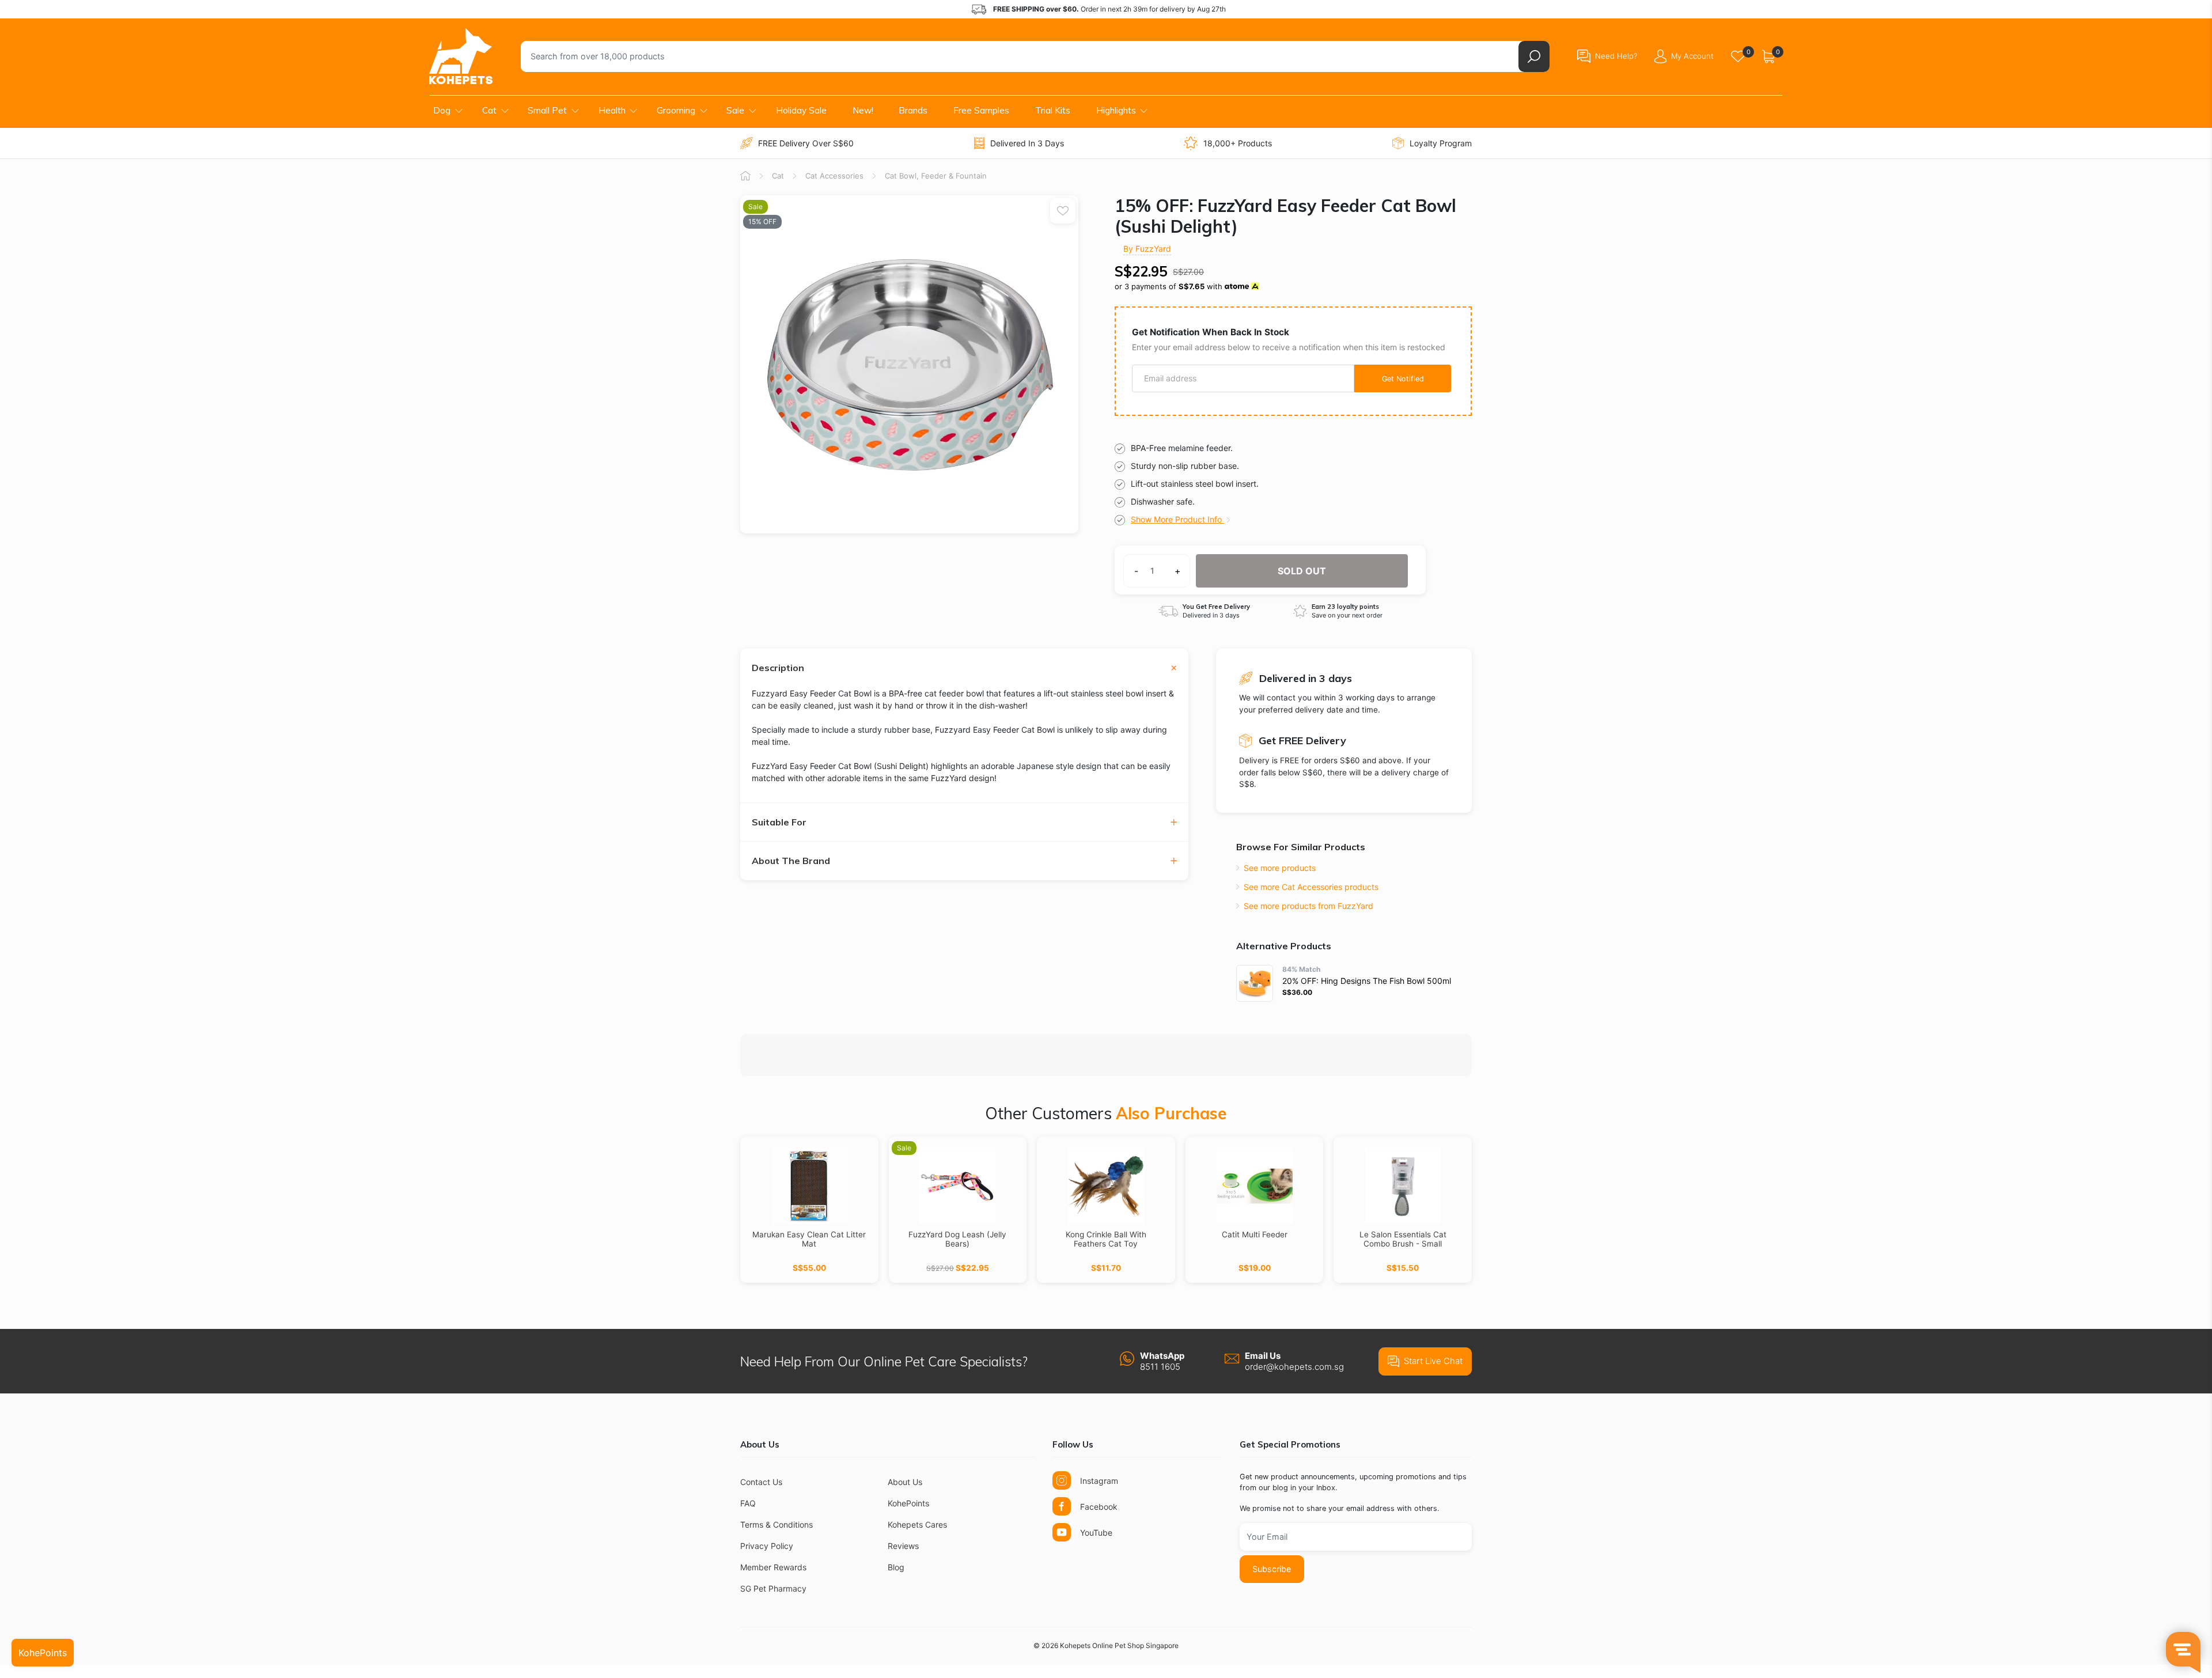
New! (863, 110)
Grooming (676, 110)
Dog (442, 110)
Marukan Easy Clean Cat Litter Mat (809, 1239)
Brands (913, 110)
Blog (896, 1567)
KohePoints (908, 1503)
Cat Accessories (834, 176)
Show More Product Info (1177, 519)
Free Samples (981, 110)
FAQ (748, 1503)
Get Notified (1403, 379)
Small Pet (547, 110)
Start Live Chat (1433, 1361)
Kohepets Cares (917, 1524)
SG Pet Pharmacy (773, 1588)
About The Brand (791, 861)
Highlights (1116, 110)
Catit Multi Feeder (1255, 1234)
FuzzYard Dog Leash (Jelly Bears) (957, 1239)
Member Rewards (773, 1567)
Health (612, 110)
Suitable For (779, 822)
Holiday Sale (801, 110)
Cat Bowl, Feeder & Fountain (936, 176)
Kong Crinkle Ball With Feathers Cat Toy (1106, 1239)
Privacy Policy (767, 1546)
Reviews (903, 1546)
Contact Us (761, 1482)
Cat (489, 110)
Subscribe (1272, 1569)
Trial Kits (1053, 110)
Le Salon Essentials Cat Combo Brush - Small (1403, 1239)
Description (778, 668)
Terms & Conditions (777, 1524)
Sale (735, 110)
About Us (905, 1482)
